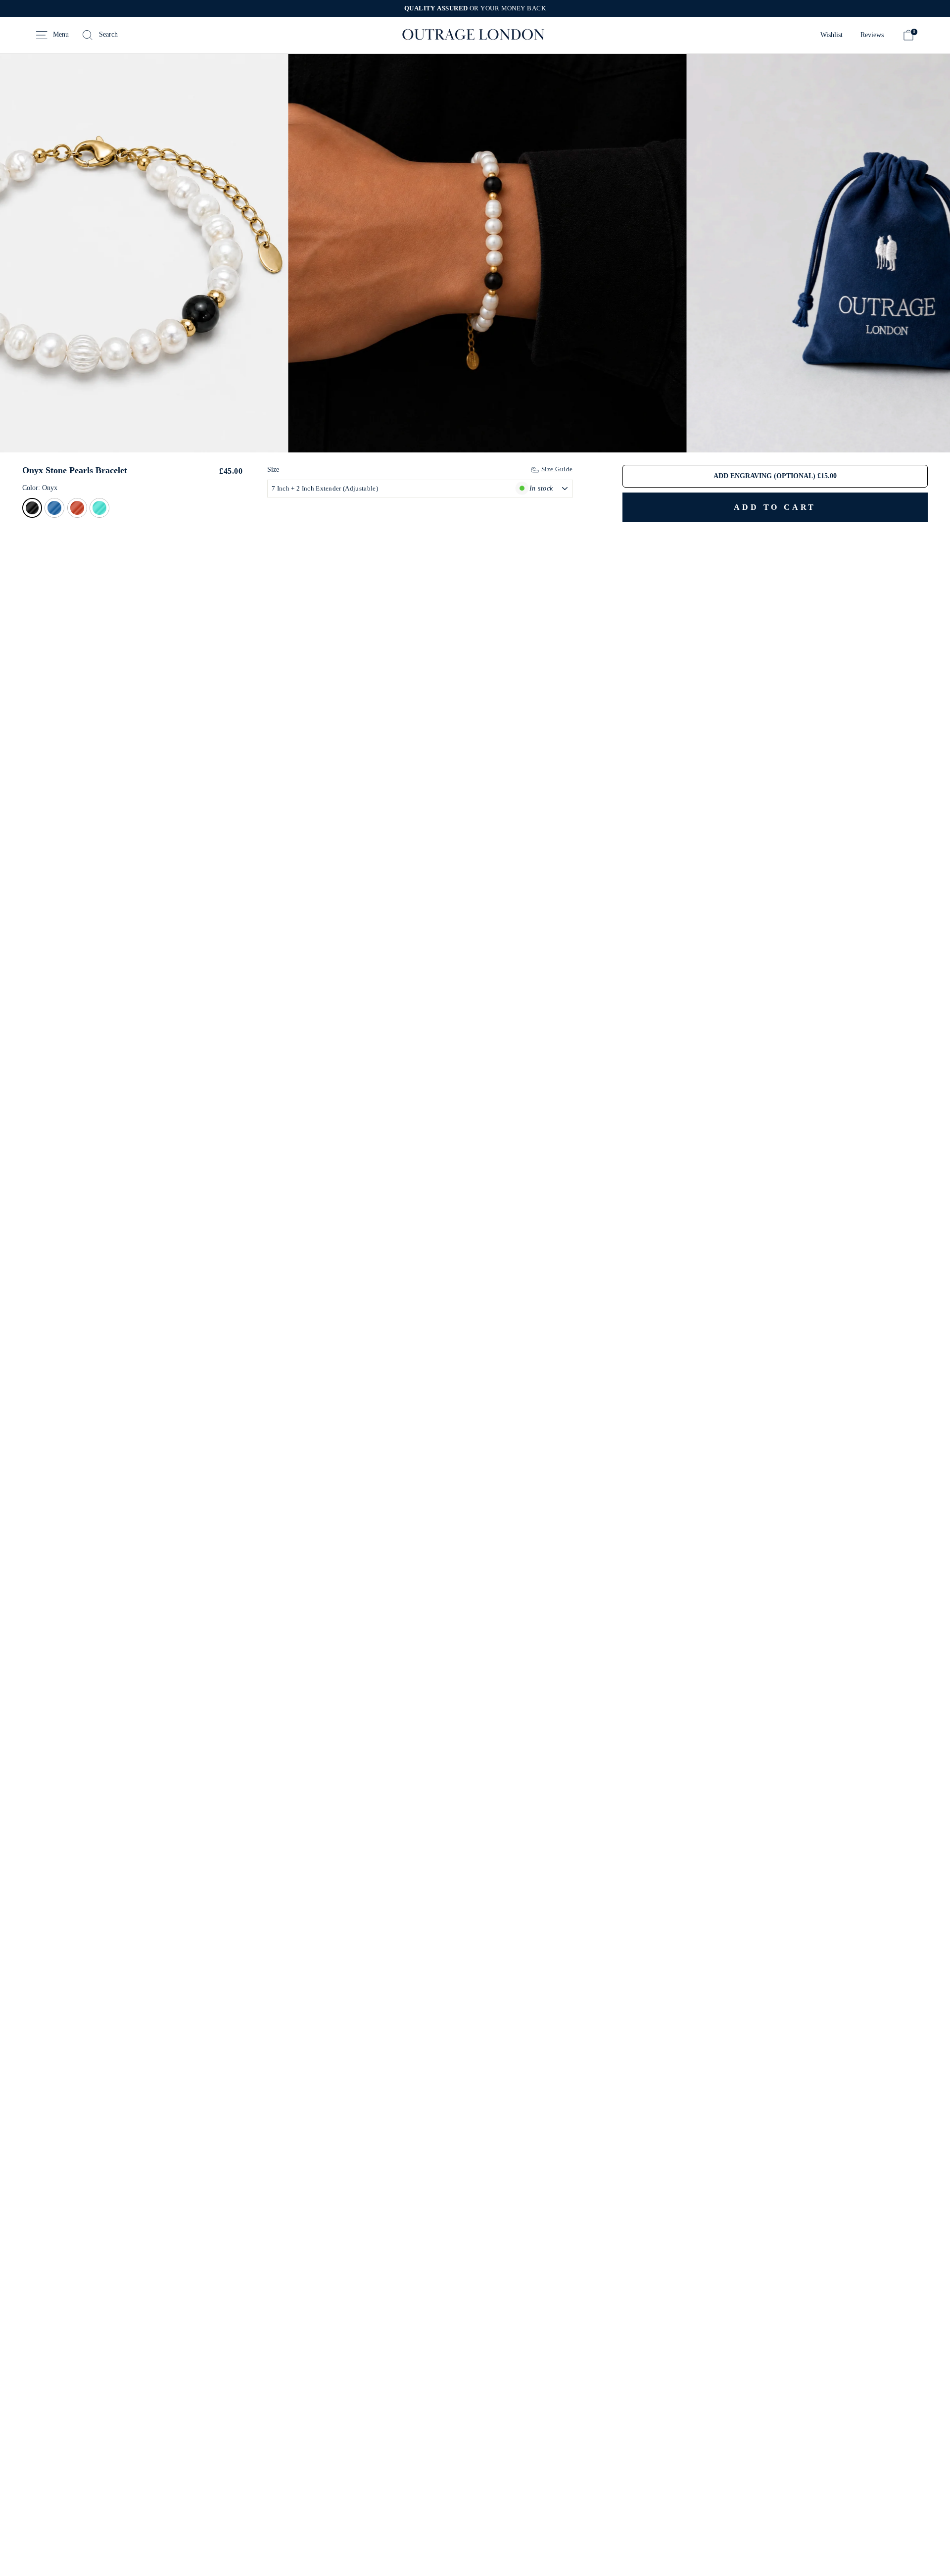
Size (273, 470)
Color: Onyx (40, 488)
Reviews (872, 35)
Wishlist (831, 35)
